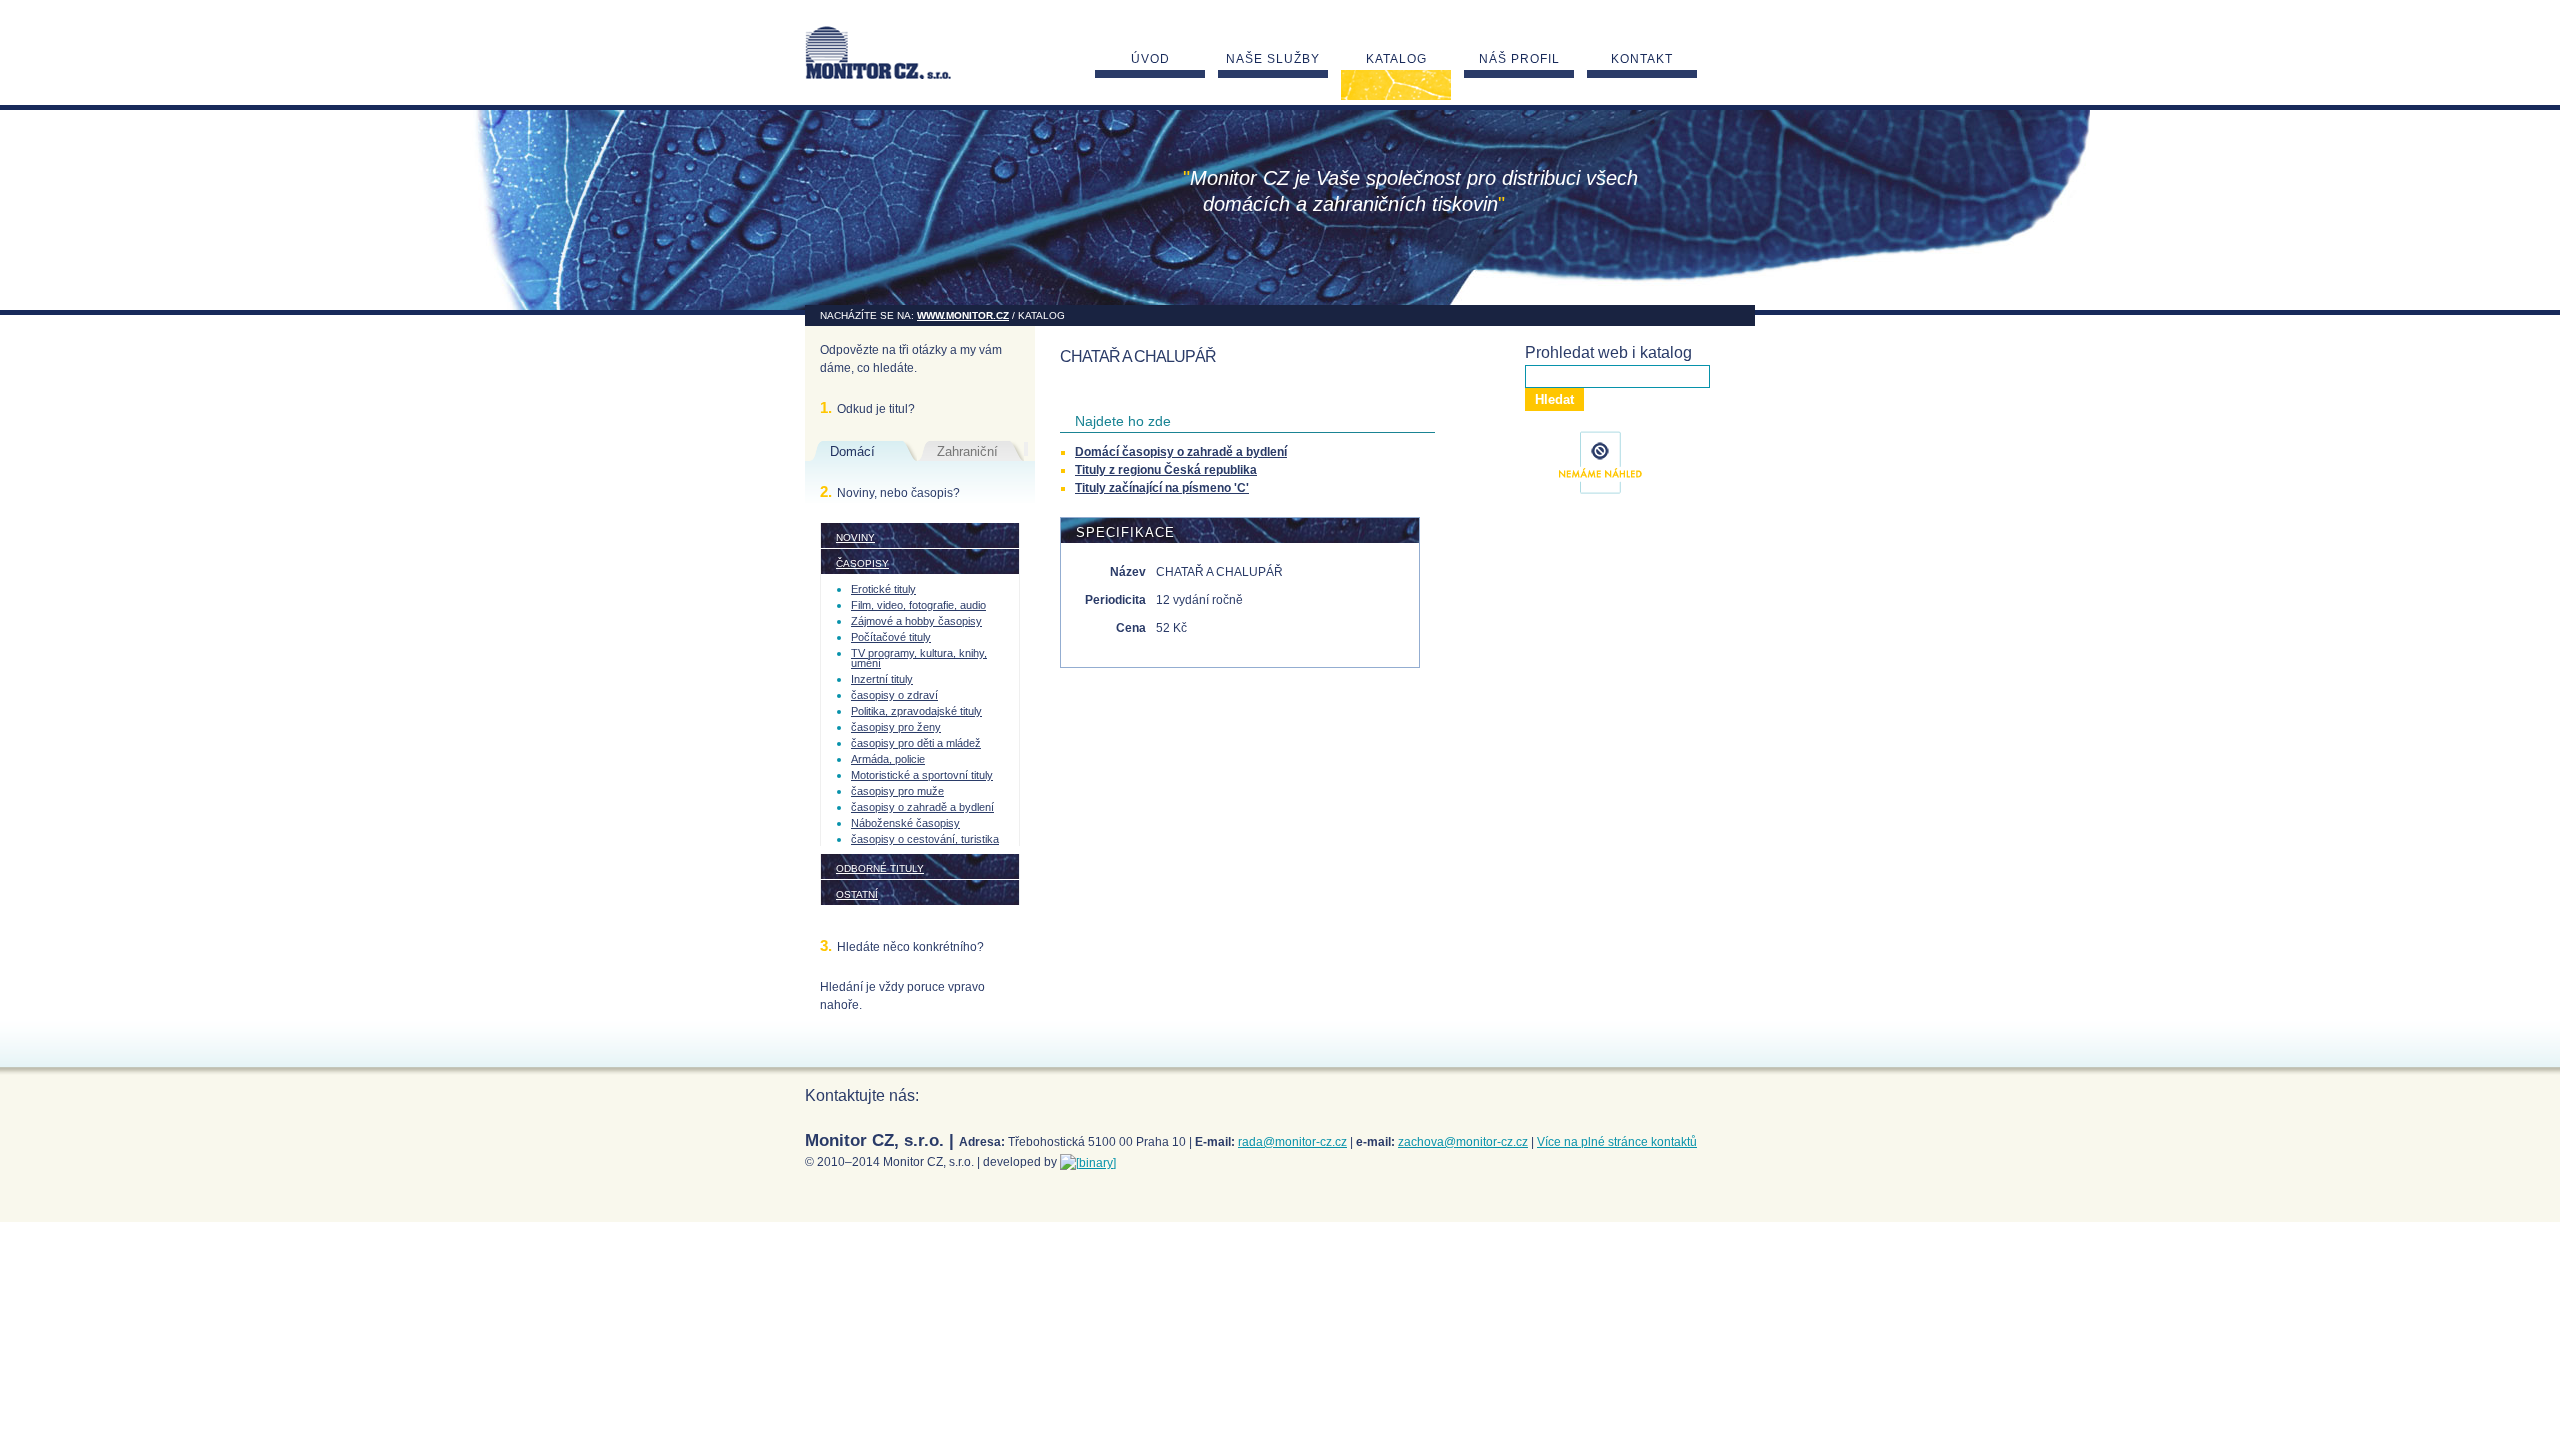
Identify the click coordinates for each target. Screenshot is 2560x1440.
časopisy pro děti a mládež (916, 743)
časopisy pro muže (897, 791)
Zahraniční (967, 451)
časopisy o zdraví (894, 695)
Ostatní (857, 894)
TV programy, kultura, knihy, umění (919, 658)
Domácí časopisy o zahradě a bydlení (1181, 452)
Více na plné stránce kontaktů (1617, 1142)
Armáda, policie (888, 759)
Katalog (1396, 59)
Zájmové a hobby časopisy (916, 621)
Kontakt (1642, 59)
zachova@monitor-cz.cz (1463, 1142)
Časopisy (862, 563)
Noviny (855, 537)
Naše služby (1273, 59)
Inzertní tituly (882, 679)
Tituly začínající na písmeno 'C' (1162, 488)
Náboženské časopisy (905, 823)
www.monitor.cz (963, 315)
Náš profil (1519, 59)
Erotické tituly (883, 589)
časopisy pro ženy (896, 727)
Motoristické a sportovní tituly (922, 775)
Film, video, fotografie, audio (918, 605)
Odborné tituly (880, 868)
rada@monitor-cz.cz (1292, 1142)
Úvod (1150, 59)
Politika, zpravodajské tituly (916, 711)
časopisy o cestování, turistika (925, 839)
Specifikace (1125, 532)
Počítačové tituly (891, 637)
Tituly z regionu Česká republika (1166, 470)
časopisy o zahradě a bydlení (922, 807)
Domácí (852, 451)
